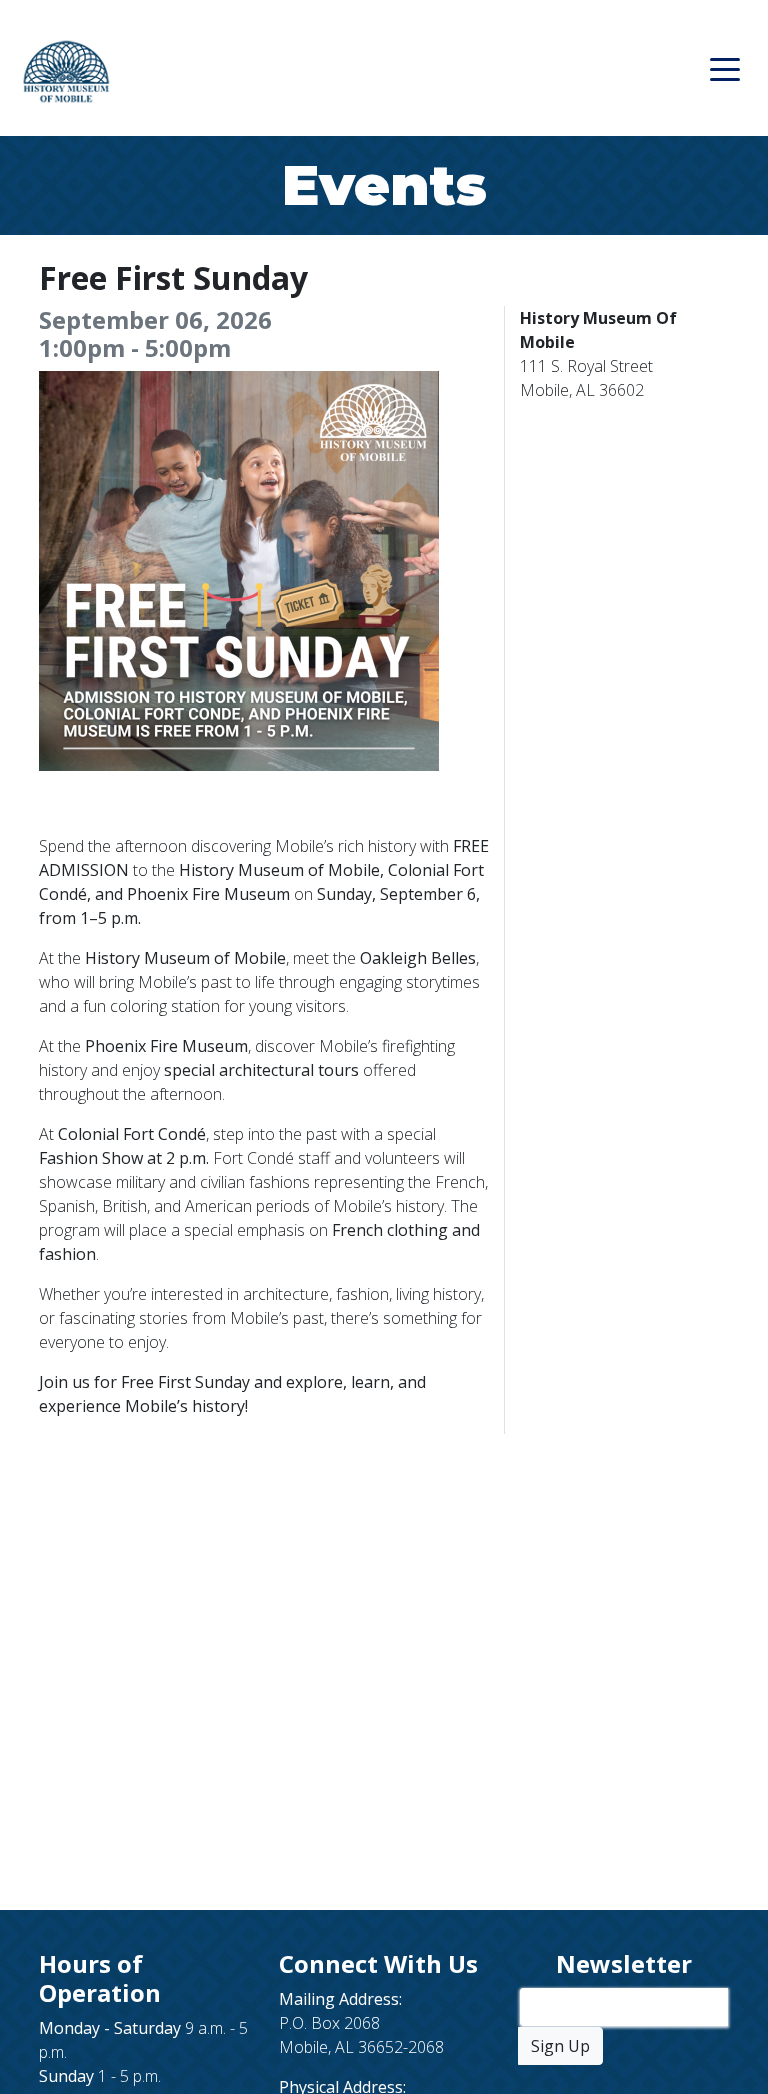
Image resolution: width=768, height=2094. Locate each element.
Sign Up (560, 2046)
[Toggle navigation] (725, 68)
